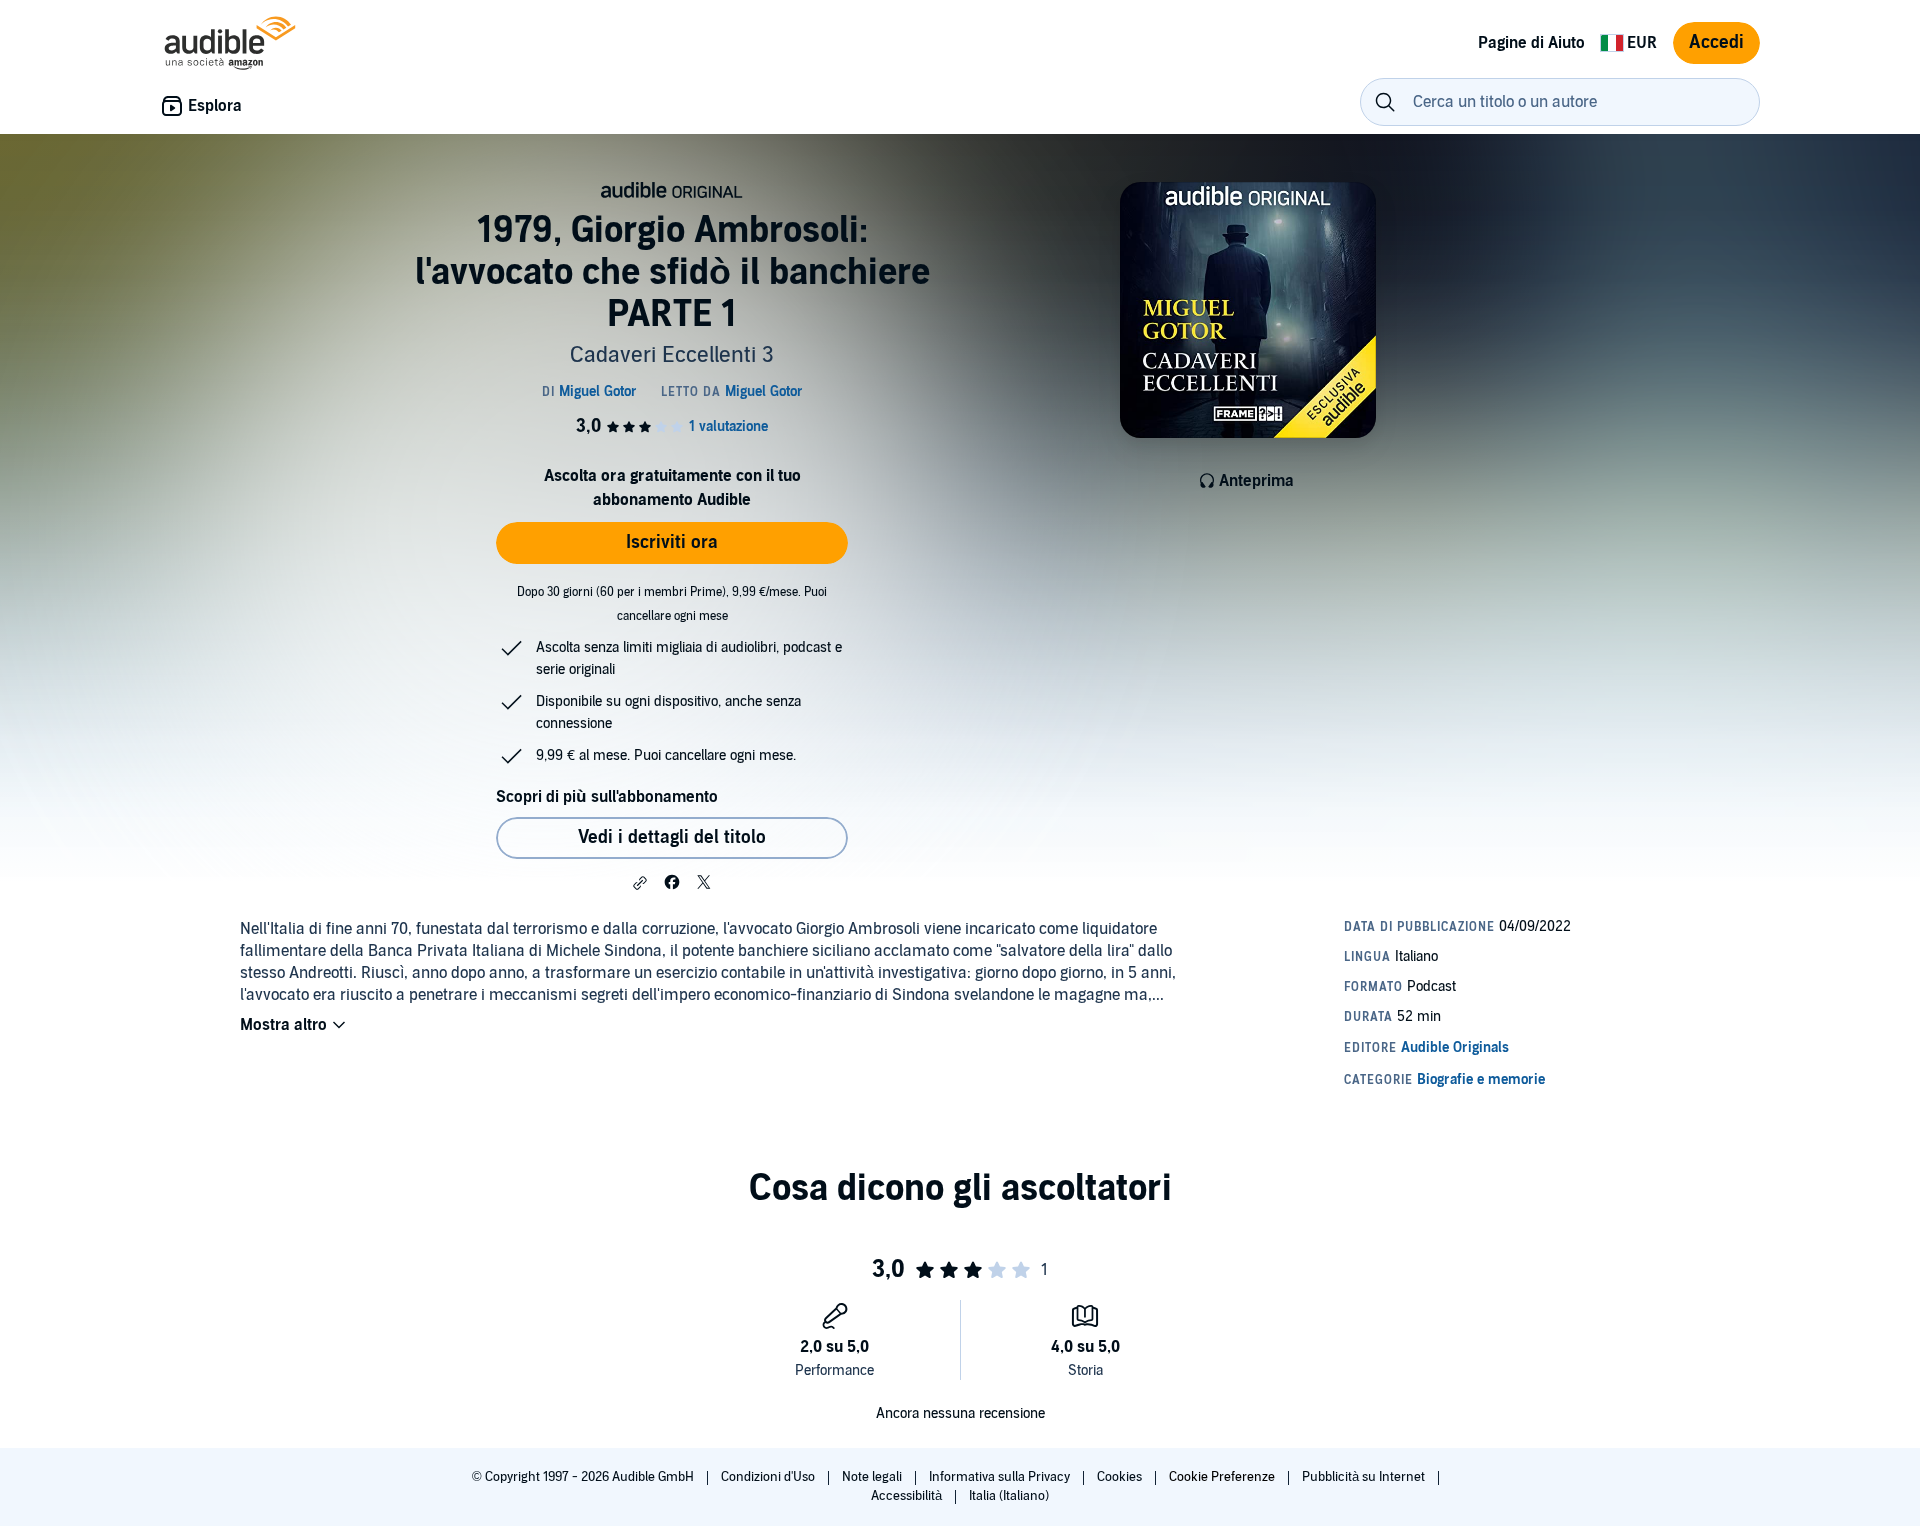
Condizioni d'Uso (769, 1477)
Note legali (873, 1477)
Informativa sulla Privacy (1001, 1477)
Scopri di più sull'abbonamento (607, 797)
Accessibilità (908, 1496)
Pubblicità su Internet (1365, 1477)
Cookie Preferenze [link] (1222, 1477)
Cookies (1121, 1477)
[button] (640, 883)
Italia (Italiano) (1009, 1496)
